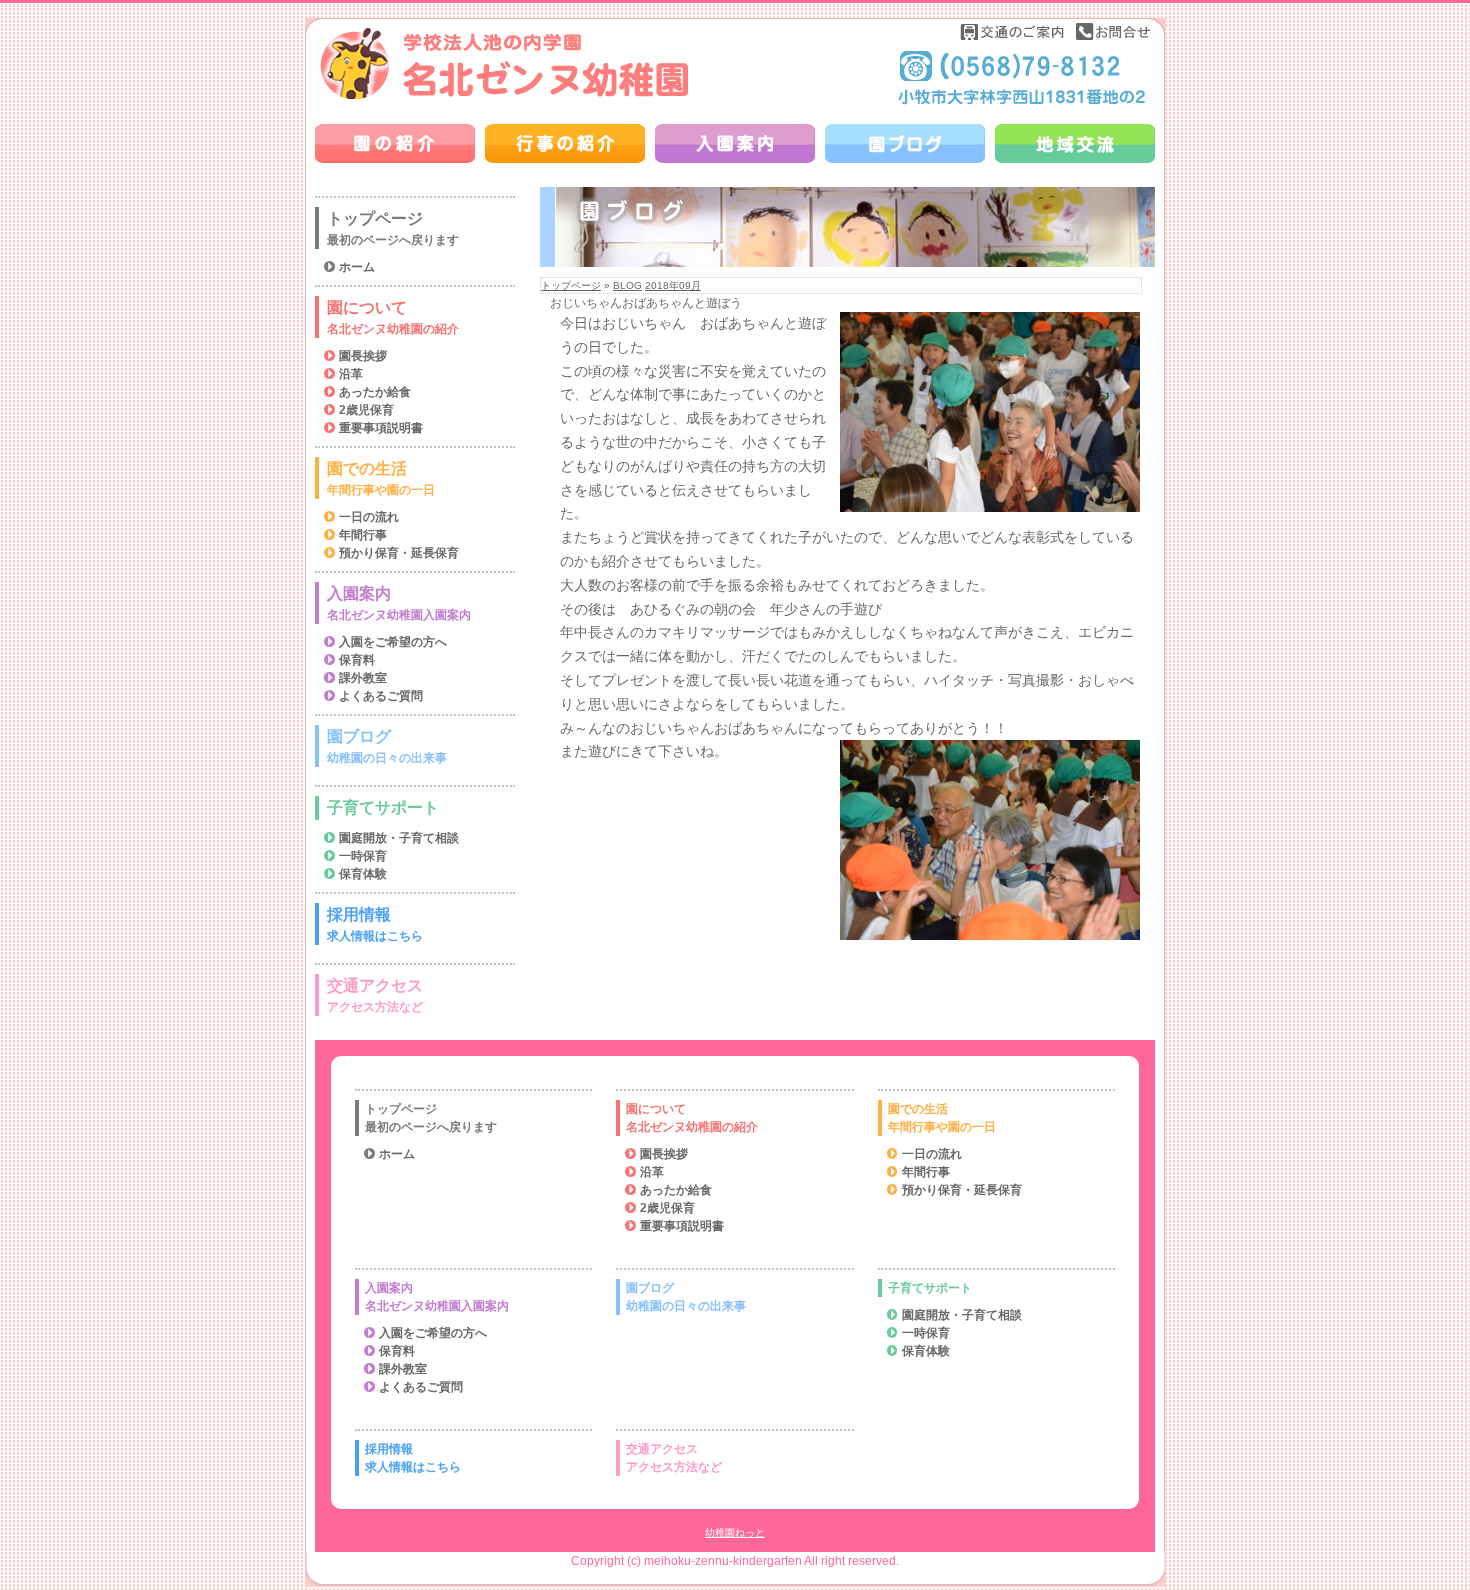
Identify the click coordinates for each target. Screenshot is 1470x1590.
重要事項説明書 (381, 428)
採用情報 (375, 924)
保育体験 (363, 874)
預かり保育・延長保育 (399, 553)
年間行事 (363, 535)
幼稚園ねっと (735, 1532)
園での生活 (381, 478)
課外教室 (363, 678)
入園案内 (399, 603)
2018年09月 (673, 285)
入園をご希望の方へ (393, 642)
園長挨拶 (363, 356)
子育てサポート (383, 807)
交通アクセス (375, 995)
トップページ (571, 285)
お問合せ (1113, 31)
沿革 (351, 374)
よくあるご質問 (381, 696)
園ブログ (387, 746)
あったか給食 (375, 392)
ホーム (357, 267)
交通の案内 (1013, 31)
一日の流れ (369, 517)
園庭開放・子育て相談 (399, 838)
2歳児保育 (366, 410)
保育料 (357, 660)
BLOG (627, 285)
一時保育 (363, 856)
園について (393, 317)
